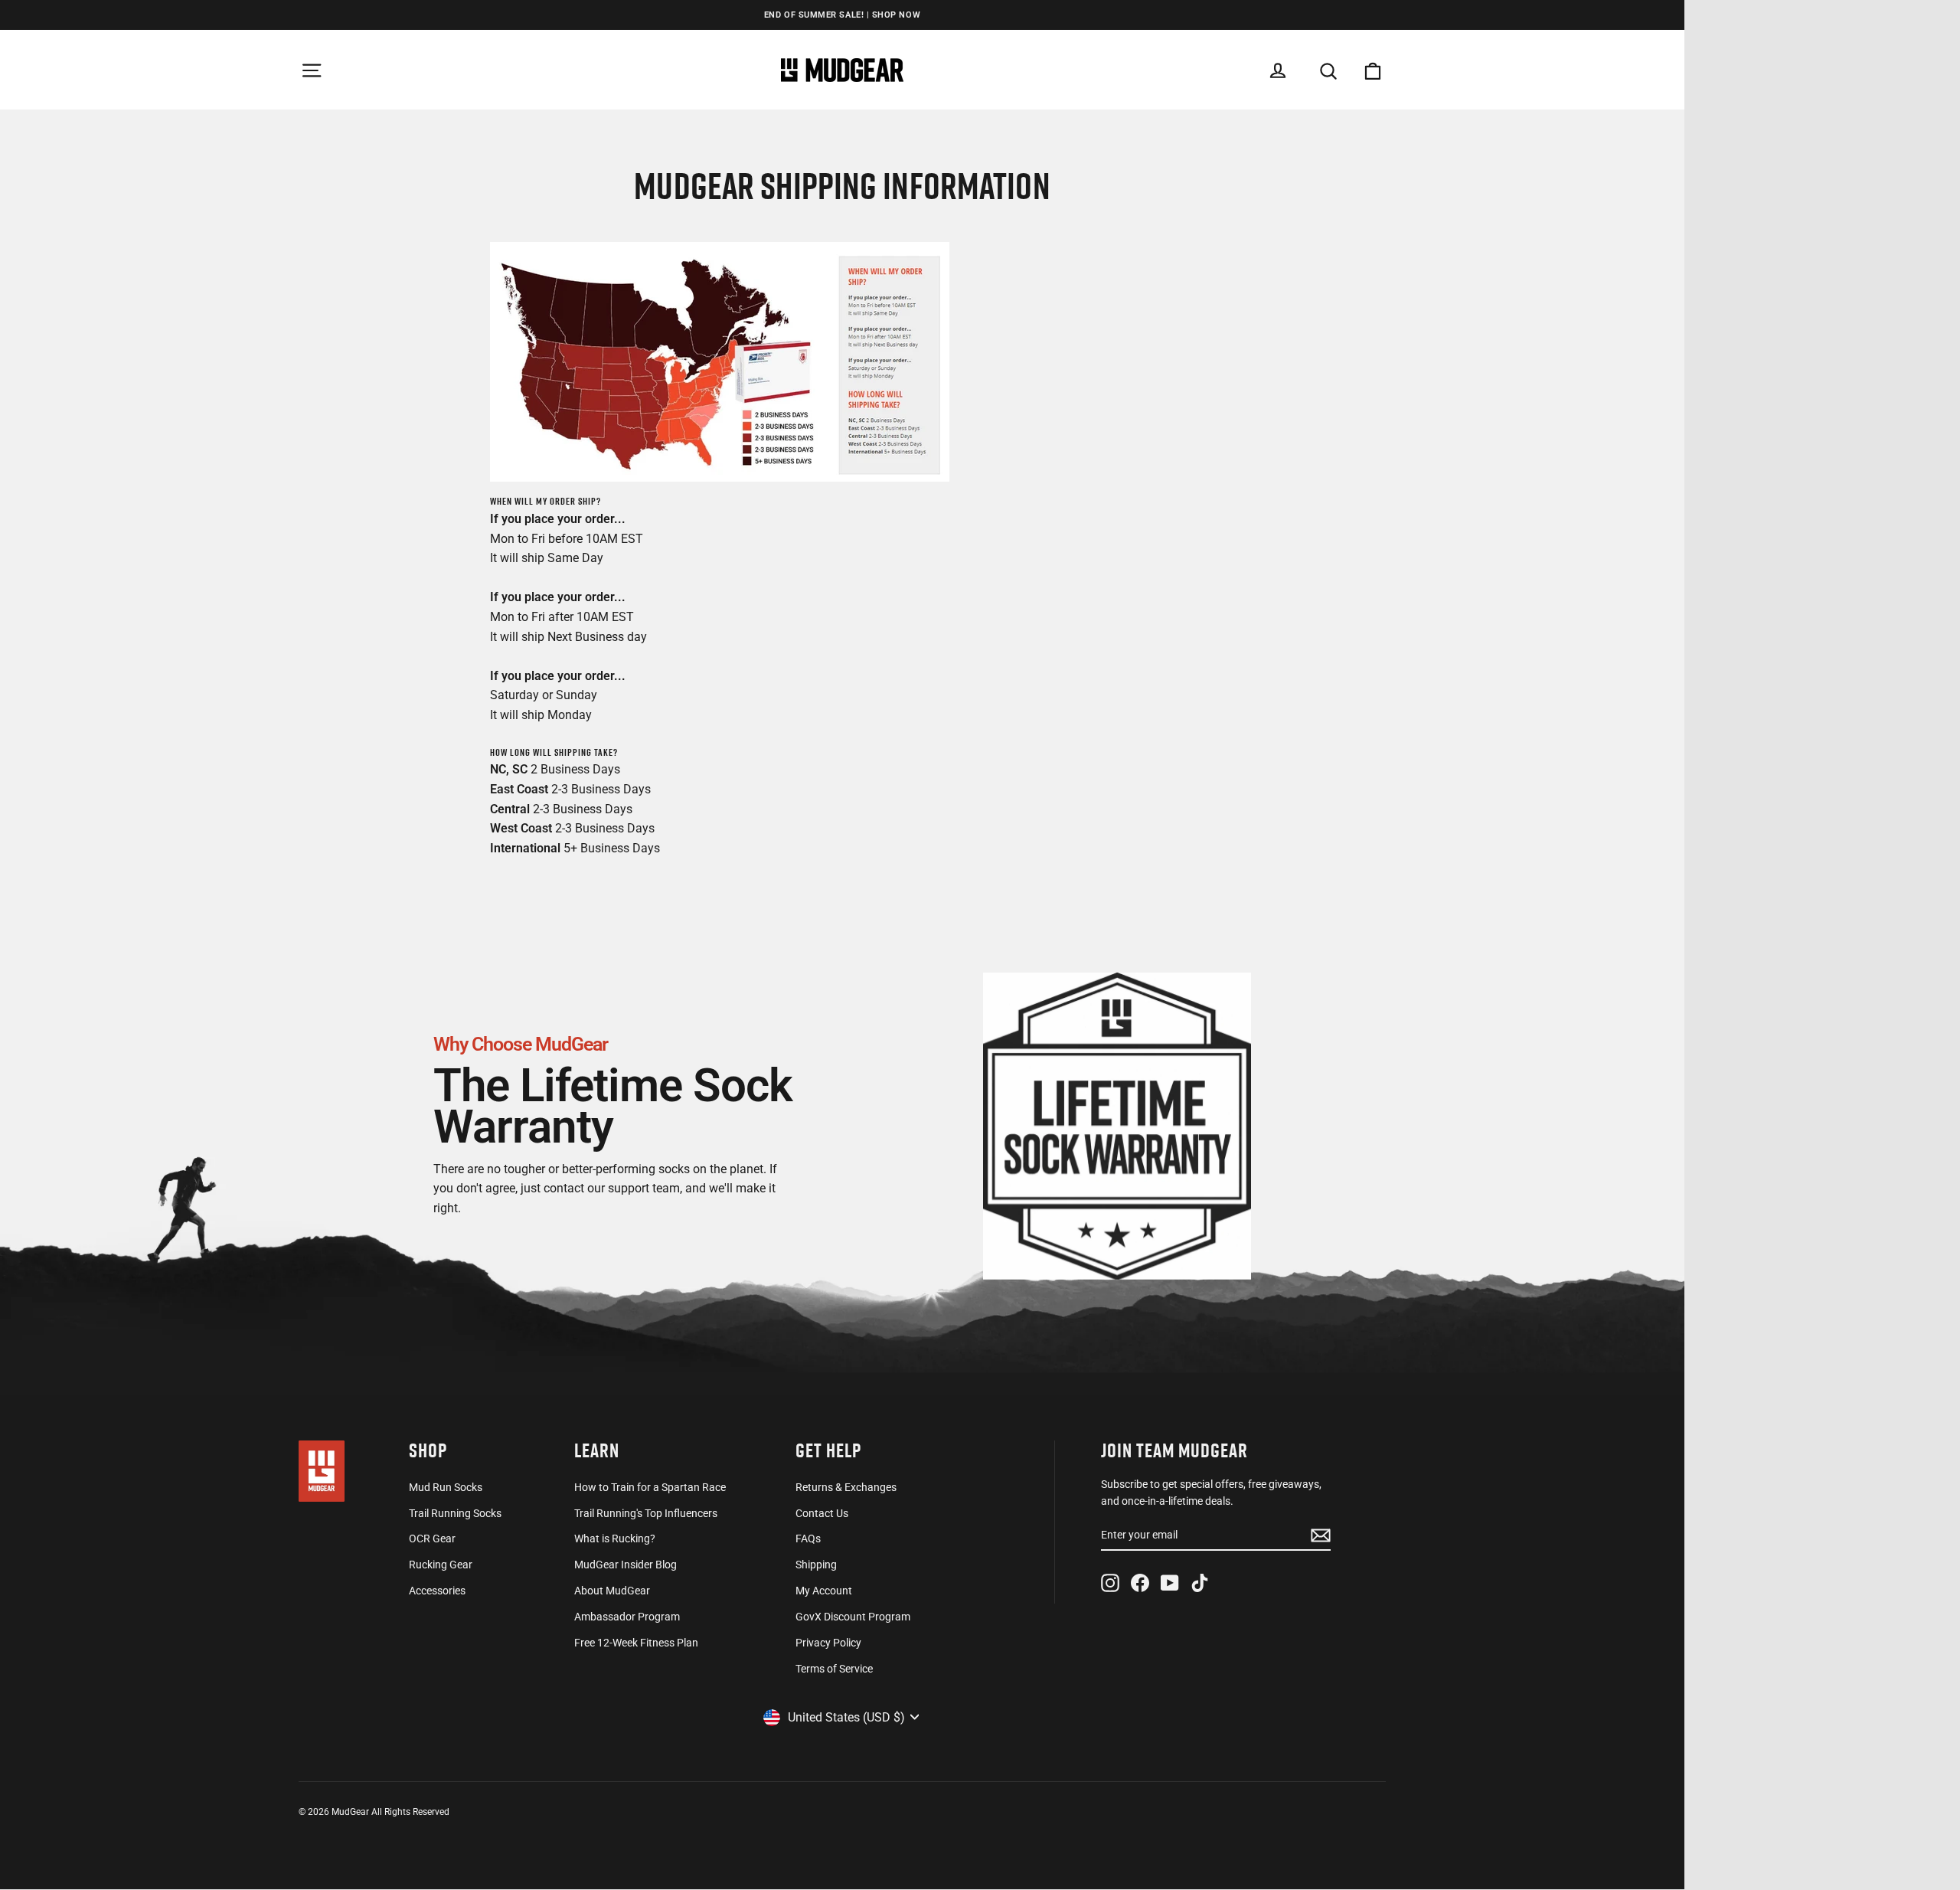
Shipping (816, 1565)
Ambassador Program (627, 1617)
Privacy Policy (828, 1643)
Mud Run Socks (446, 1487)
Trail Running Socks (455, 1513)
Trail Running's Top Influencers (646, 1513)
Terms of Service (834, 1669)
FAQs (808, 1538)
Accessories (437, 1591)
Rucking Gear (441, 1565)
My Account (824, 1591)
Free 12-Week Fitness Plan (636, 1643)
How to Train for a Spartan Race (650, 1487)
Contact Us (822, 1513)
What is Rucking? (615, 1538)
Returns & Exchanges (846, 1487)
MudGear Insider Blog (626, 1565)
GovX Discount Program (853, 1617)
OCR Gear (432, 1538)
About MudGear (612, 1591)
